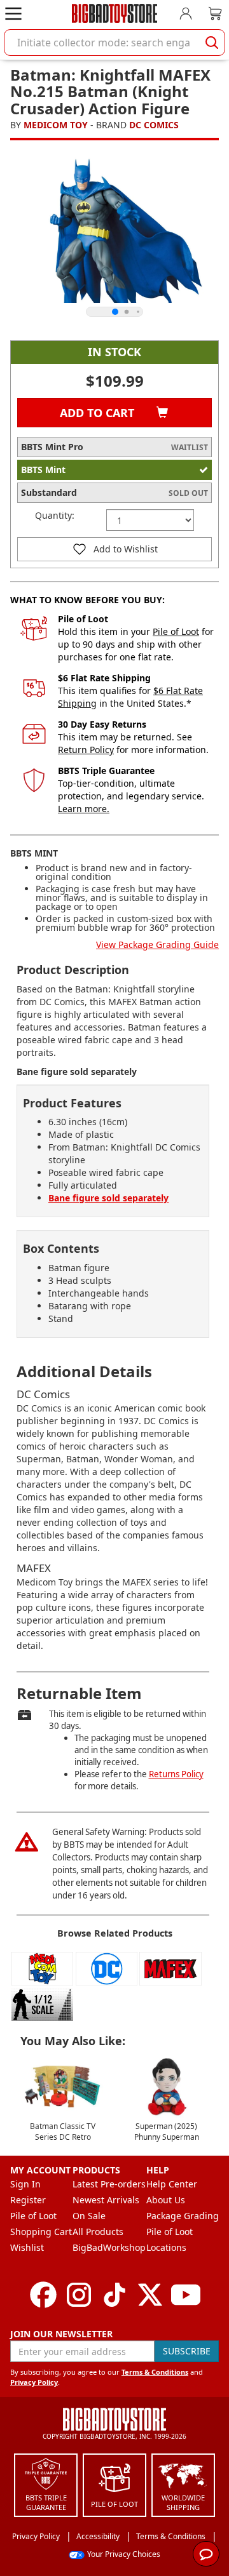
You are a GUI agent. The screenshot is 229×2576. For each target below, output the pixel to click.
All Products (98, 2232)
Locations (166, 2247)
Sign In (25, 2184)
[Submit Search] (212, 43)
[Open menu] (13, 13)
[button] (114, 549)
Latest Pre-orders (109, 2184)
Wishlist (27, 2247)
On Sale (89, 2216)
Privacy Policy (34, 2382)
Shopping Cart (41, 2232)
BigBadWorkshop (109, 2247)
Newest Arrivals (106, 2200)
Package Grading (183, 2216)
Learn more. (84, 809)
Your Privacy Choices (124, 2554)
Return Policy (86, 750)
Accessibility (98, 2536)
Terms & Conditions (155, 2372)
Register (28, 2200)
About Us (166, 2200)
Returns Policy (176, 1774)
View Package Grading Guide (157, 944)
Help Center (172, 2184)
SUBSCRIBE (187, 2351)
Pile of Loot (176, 631)
